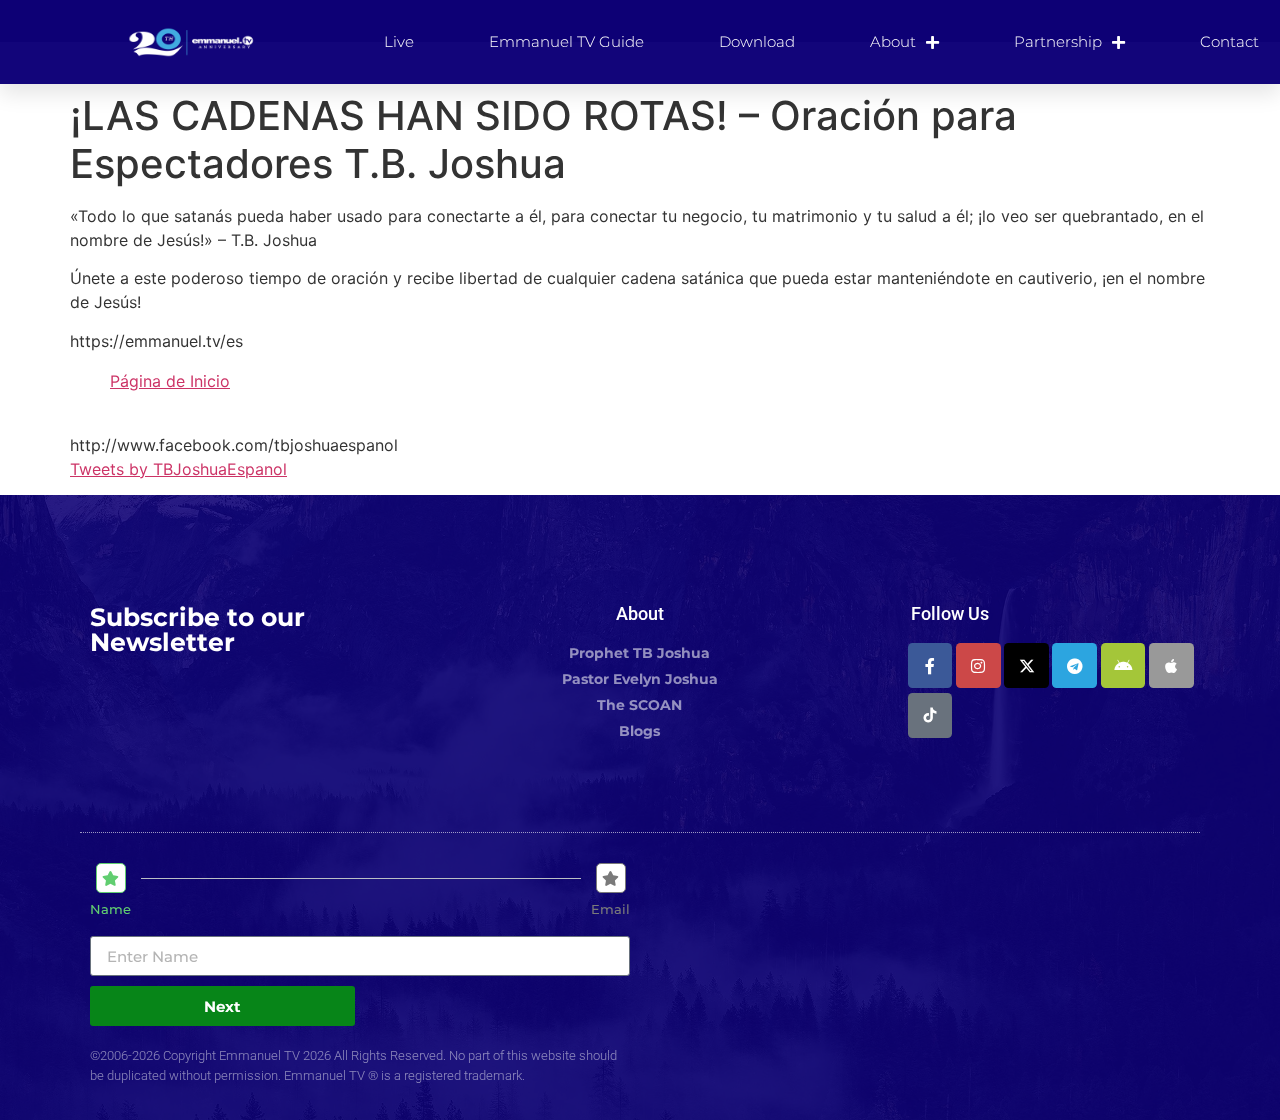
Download (757, 41)
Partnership (1058, 41)
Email (610, 909)
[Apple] (1171, 665)
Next (222, 1006)
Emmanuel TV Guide (566, 41)
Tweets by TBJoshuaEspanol (178, 469)
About (893, 41)
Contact (1229, 41)
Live (399, 41)
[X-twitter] (1026, 665)
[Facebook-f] (930, 665)
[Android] (1123, 665)
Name (110, 909)
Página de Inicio (170, 381)
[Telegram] (1074, 665)
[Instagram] (978, 665)
